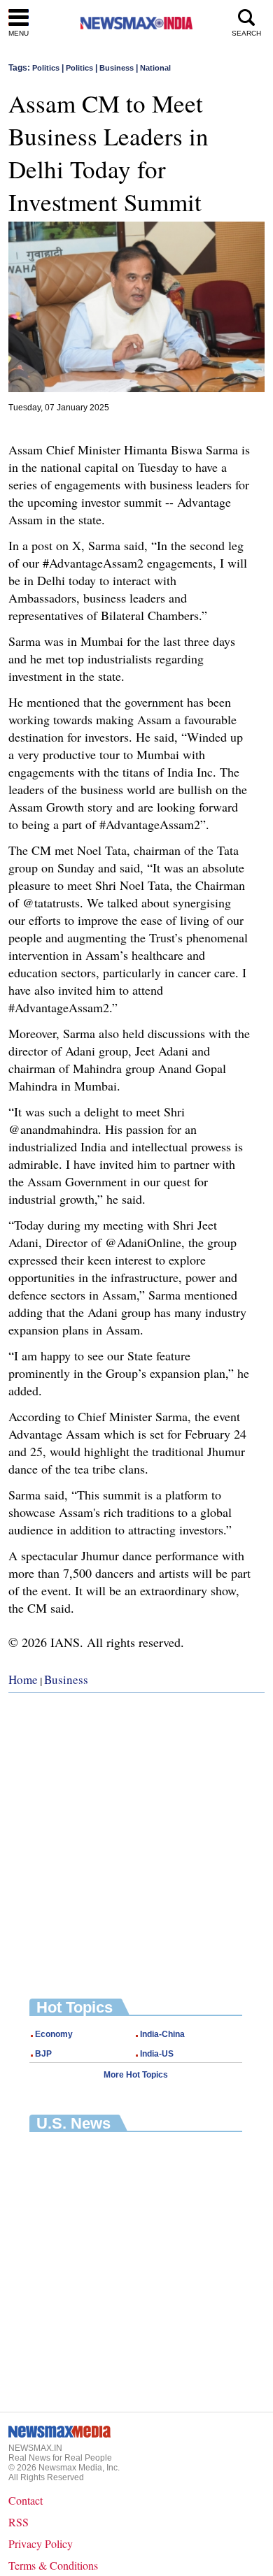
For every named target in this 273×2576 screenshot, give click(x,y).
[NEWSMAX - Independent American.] (136, 23)
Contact (26, 2500)
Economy (54, 2034)
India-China (162, 2034)
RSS (19, 2522)
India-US (157, 2054)
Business (117, 68)
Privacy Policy (41, 2543)
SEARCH (246, 33)
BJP (43, 2054)
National (155, 68)
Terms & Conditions (53, 2565)
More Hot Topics (136, 2075)
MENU (19, 33)
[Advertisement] (136, 1835)
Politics (46, 68)
